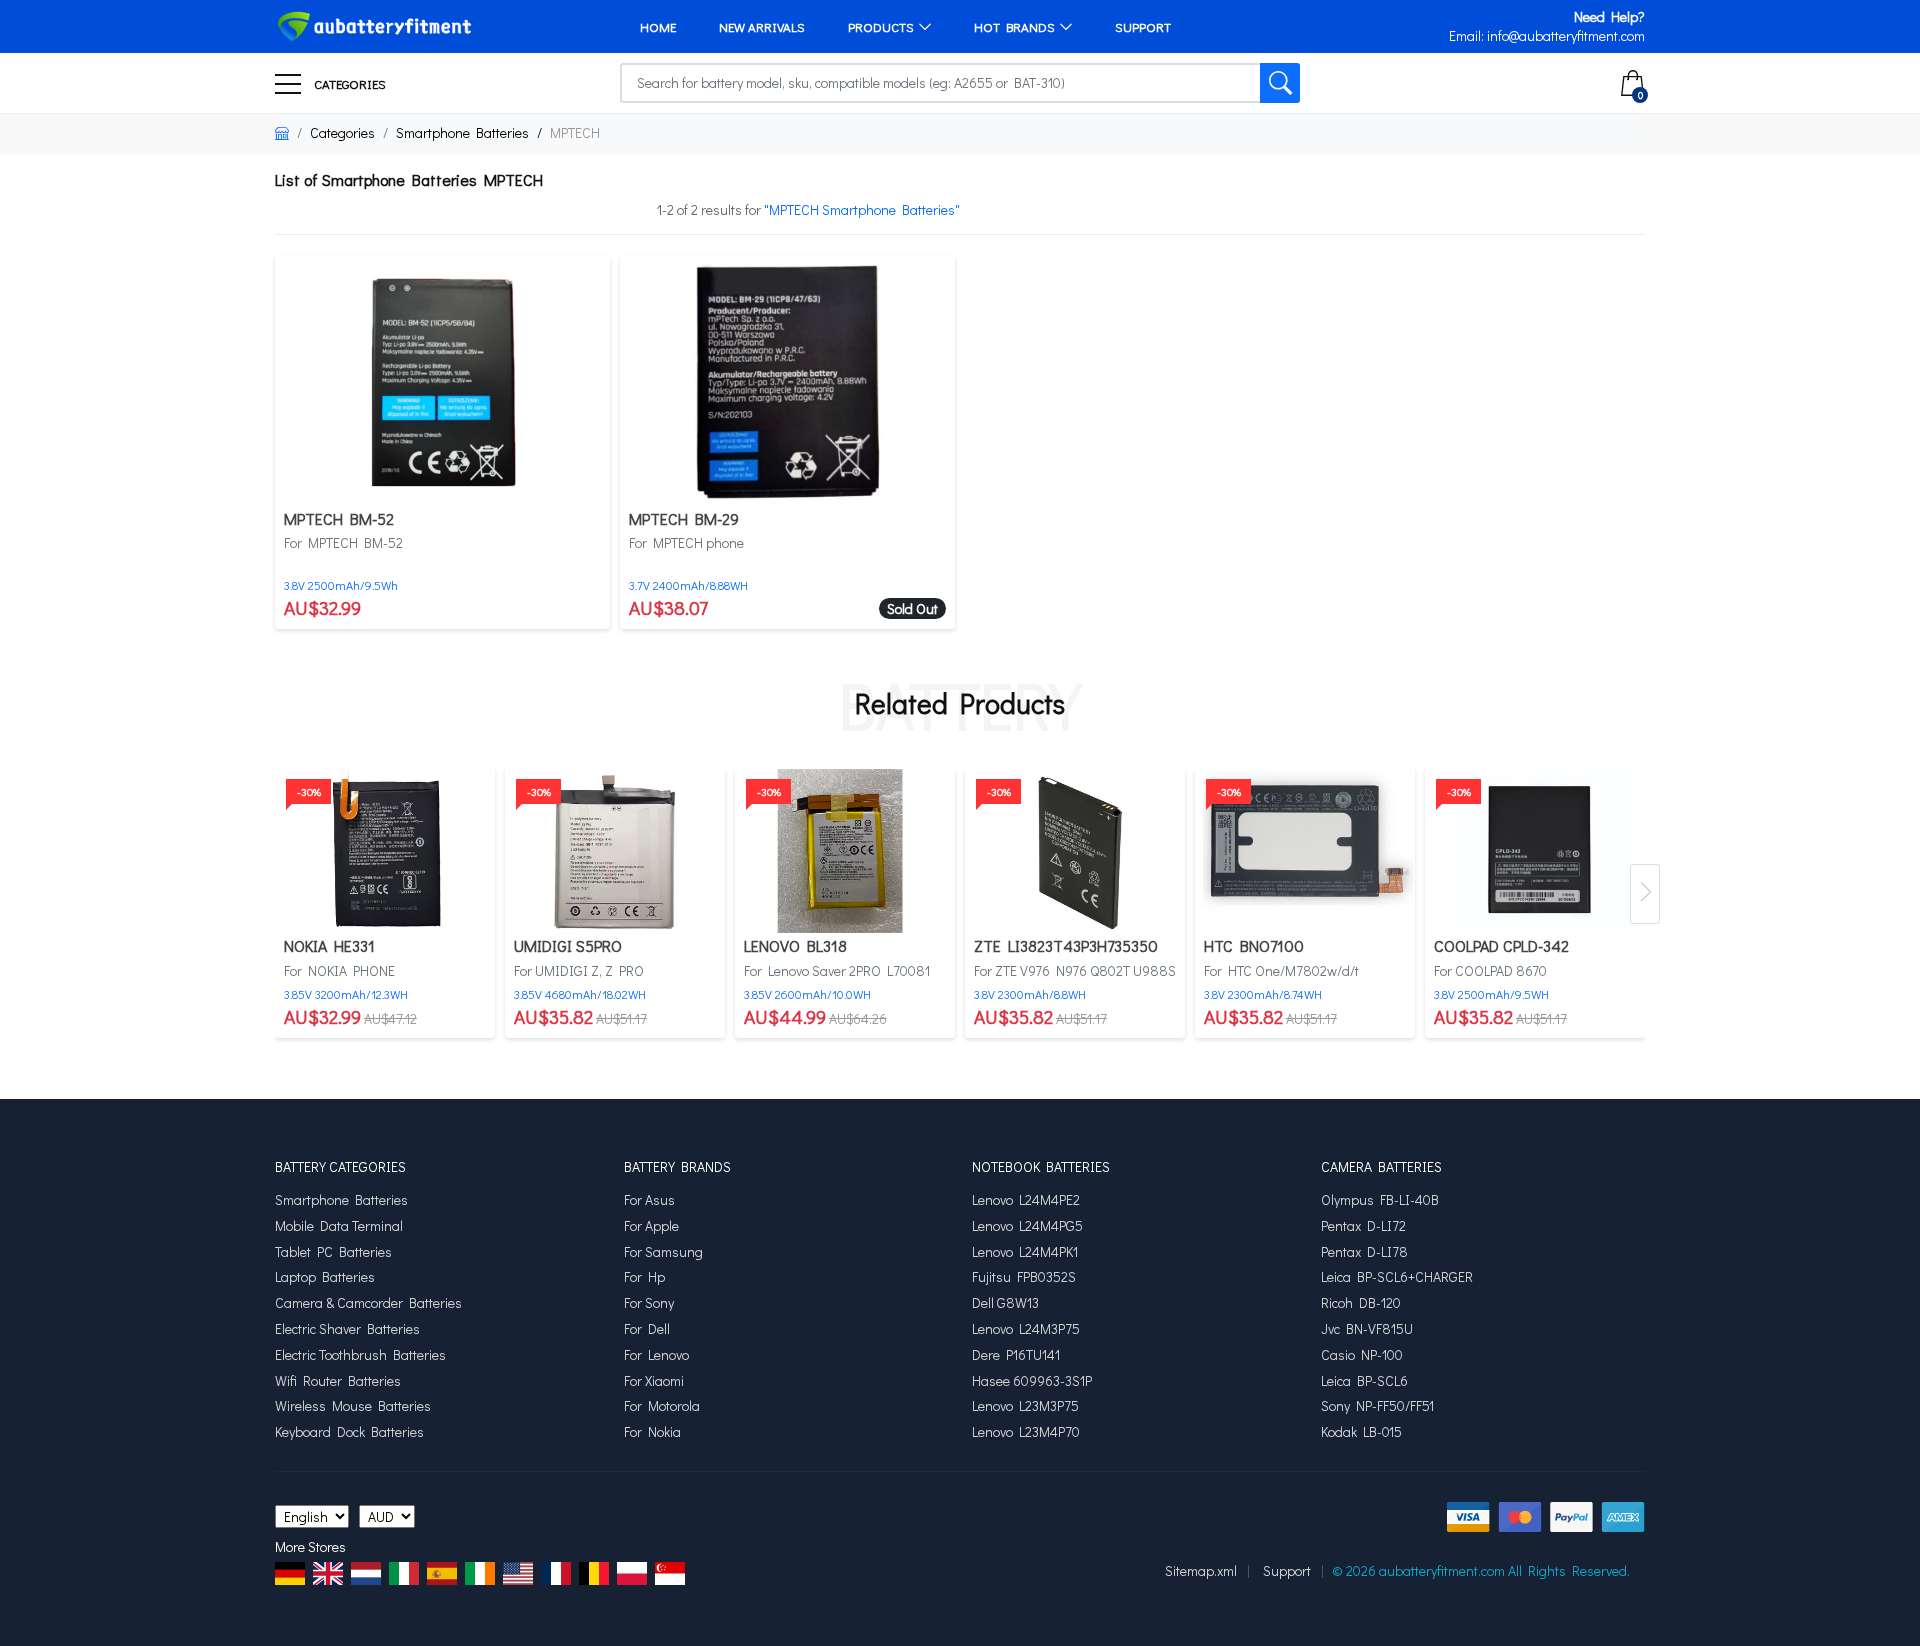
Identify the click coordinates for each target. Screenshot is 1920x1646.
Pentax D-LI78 (1364, 1252)
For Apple (651, 1226)
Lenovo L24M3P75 (1026, 1329)
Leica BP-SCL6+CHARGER (1397, 1277)
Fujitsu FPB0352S (1024, 1277)
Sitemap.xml (1201, 1570)
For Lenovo (656, 1355)
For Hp (644, 1277)
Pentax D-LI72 (1363, 1226)
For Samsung (663, 1252)
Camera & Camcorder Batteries (368, 1303)
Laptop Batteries (325, 1277)
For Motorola (662, 1406)
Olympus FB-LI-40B (1380, 1200)
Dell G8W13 (1005, 1303)
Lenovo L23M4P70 (1026, 1432)
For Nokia (652, 1432)
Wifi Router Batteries (338, 1381)
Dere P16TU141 (1016, 1355)
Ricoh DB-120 (1361, 1303)
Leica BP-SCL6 (1364, 1381)
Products (881, 26)
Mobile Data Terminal (339, 1226)
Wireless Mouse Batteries (353, 1406)
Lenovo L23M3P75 (1025, 1406)
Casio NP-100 (1362, 1355)
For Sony (649, 1303)
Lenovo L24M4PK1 (1025, 1252)
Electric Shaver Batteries (347, 1329)
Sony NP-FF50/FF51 (1377, 1406)
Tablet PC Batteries (333, 1252)
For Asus (649, 1200)
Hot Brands (1014, 26)
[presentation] (1645, 894)
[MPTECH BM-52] (442, 378)
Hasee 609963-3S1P (1032, 1381)
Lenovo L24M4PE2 (1026, 1200)
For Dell (647, 1329)
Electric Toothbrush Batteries (360, 1355)
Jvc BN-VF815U (1367, 1329)
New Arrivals (762, 26)
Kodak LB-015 (1361, 1432)
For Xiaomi (654, 1381)
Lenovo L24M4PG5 (1027, 1226)
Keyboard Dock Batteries (349, 1432)
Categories (348, 83)
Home (658, 26)
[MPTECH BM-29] (787, 378)
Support (1143, 26)
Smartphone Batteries (462, 132)
